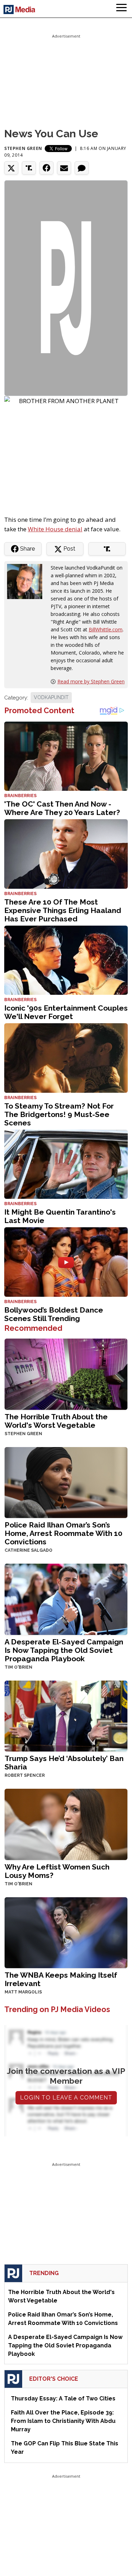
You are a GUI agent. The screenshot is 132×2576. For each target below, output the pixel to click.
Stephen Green (23, 148)
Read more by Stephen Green (91, 681)
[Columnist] (27, 581)
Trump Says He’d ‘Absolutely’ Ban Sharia (64, 1763)
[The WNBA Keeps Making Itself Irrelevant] (66, 1932)
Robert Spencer (25, 1775)
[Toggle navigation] (121, 9)
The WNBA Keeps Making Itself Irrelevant (61, 1979)
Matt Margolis (23, 1992)
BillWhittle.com (106, 629)
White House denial (55, 529)
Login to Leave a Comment (66, 2098)
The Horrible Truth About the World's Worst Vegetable (56, 1421)
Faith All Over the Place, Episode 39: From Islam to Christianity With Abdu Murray (63, 2421)
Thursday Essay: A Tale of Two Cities (63, 2398)
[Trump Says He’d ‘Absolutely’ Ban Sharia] (66, 1715)
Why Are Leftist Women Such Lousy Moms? (57, 1871)
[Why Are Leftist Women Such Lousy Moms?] (66, 1824)
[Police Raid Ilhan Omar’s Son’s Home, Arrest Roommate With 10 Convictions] (66, 1482)
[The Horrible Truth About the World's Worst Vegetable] (66, 1374)
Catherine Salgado (29, 1550)
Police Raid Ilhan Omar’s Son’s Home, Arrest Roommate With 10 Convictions (64, 1533)
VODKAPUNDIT (51, 697)
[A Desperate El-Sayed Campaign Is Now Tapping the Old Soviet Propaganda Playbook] (66, 1599)
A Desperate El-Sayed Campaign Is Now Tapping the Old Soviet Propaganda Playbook (64, 1650)
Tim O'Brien (18, 1667)
